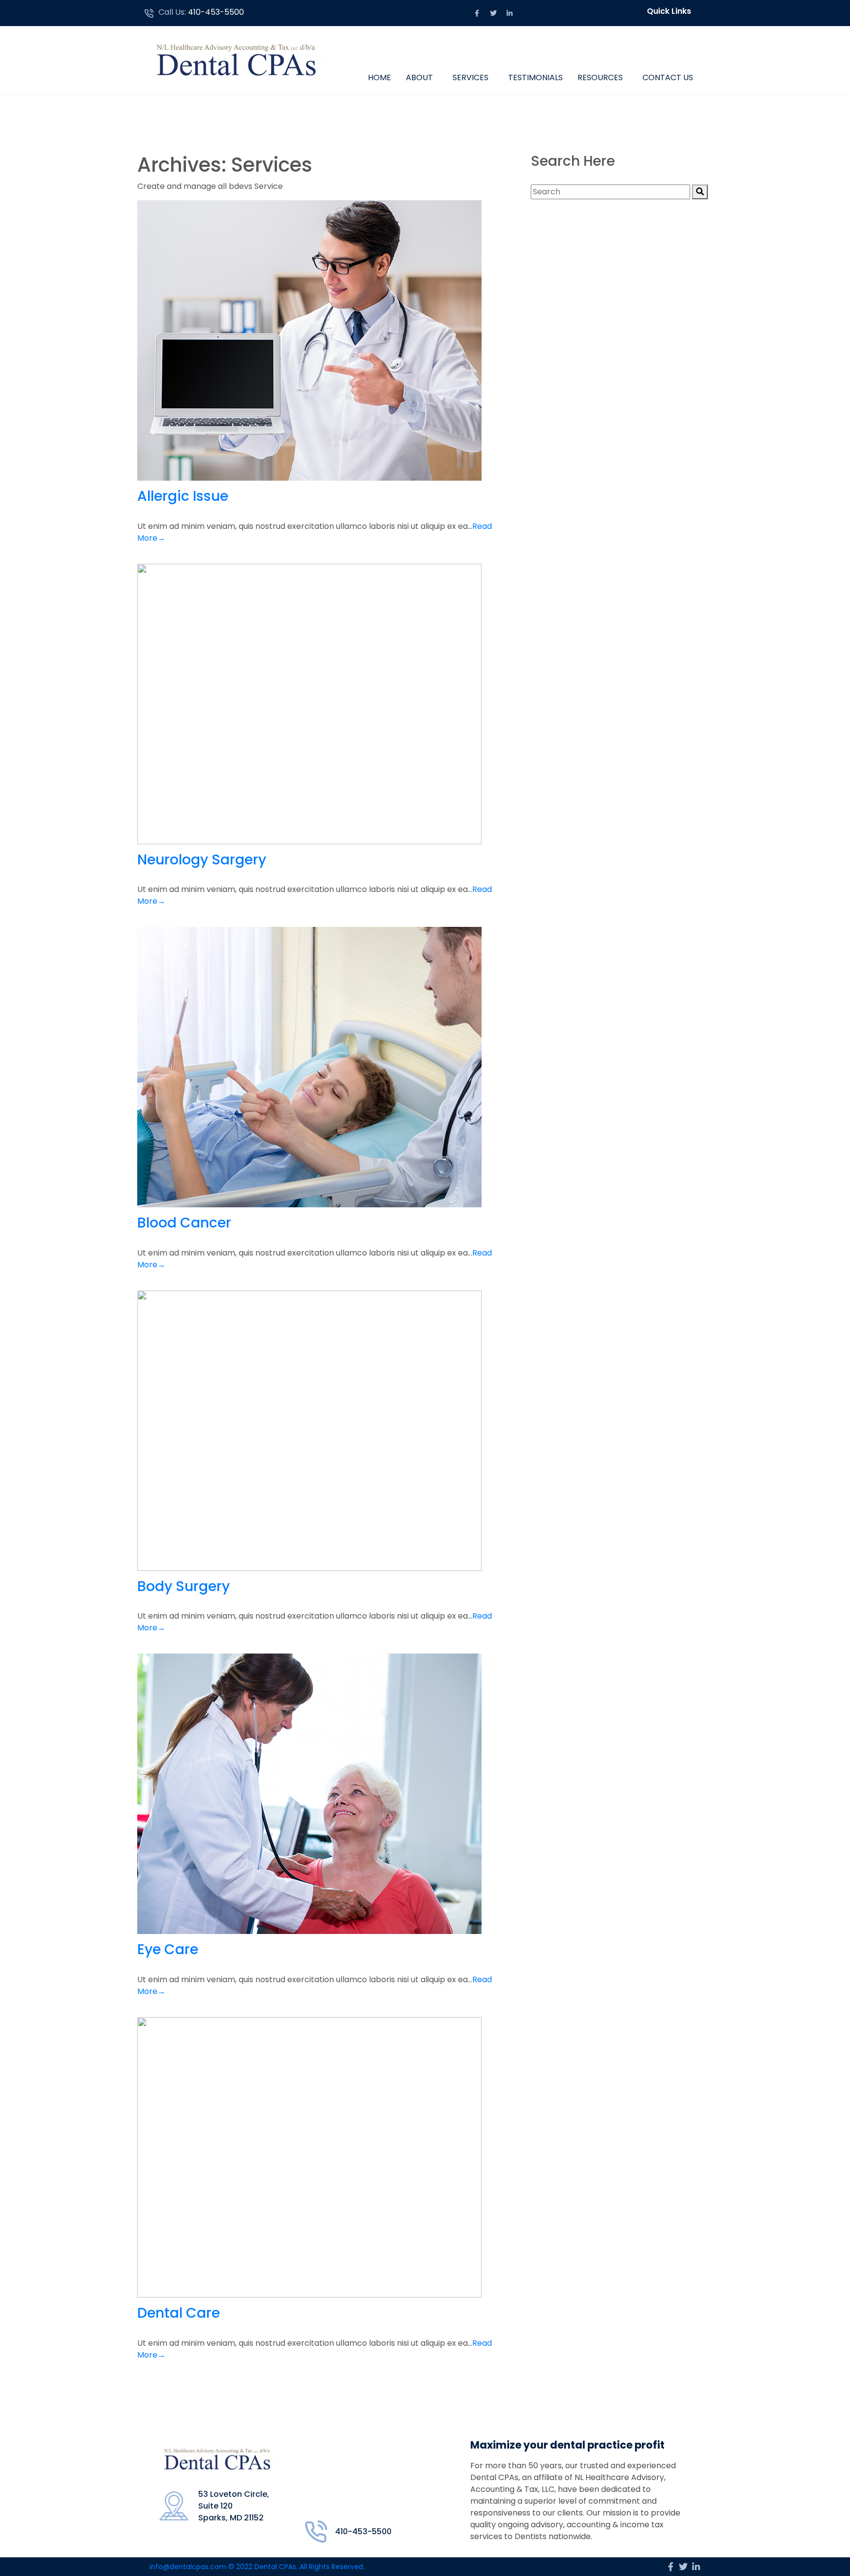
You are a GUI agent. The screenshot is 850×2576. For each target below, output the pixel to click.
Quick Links (669, 11)
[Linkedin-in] (510, 13)
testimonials (535, 77)
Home (379, 77)
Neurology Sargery (202, 860)
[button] (671, 11)
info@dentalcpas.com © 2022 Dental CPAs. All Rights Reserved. (257, 2567)
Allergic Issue (183, 496)
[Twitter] (493, 13)
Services (471, 77)
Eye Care (168, 1949)
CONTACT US (668, 77)
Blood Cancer (184, 1223)
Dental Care (179, 2313)
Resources (600, 77)
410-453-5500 (216, 12)
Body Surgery (183, 1586)
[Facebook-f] (477, 13)
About (419, 77)
